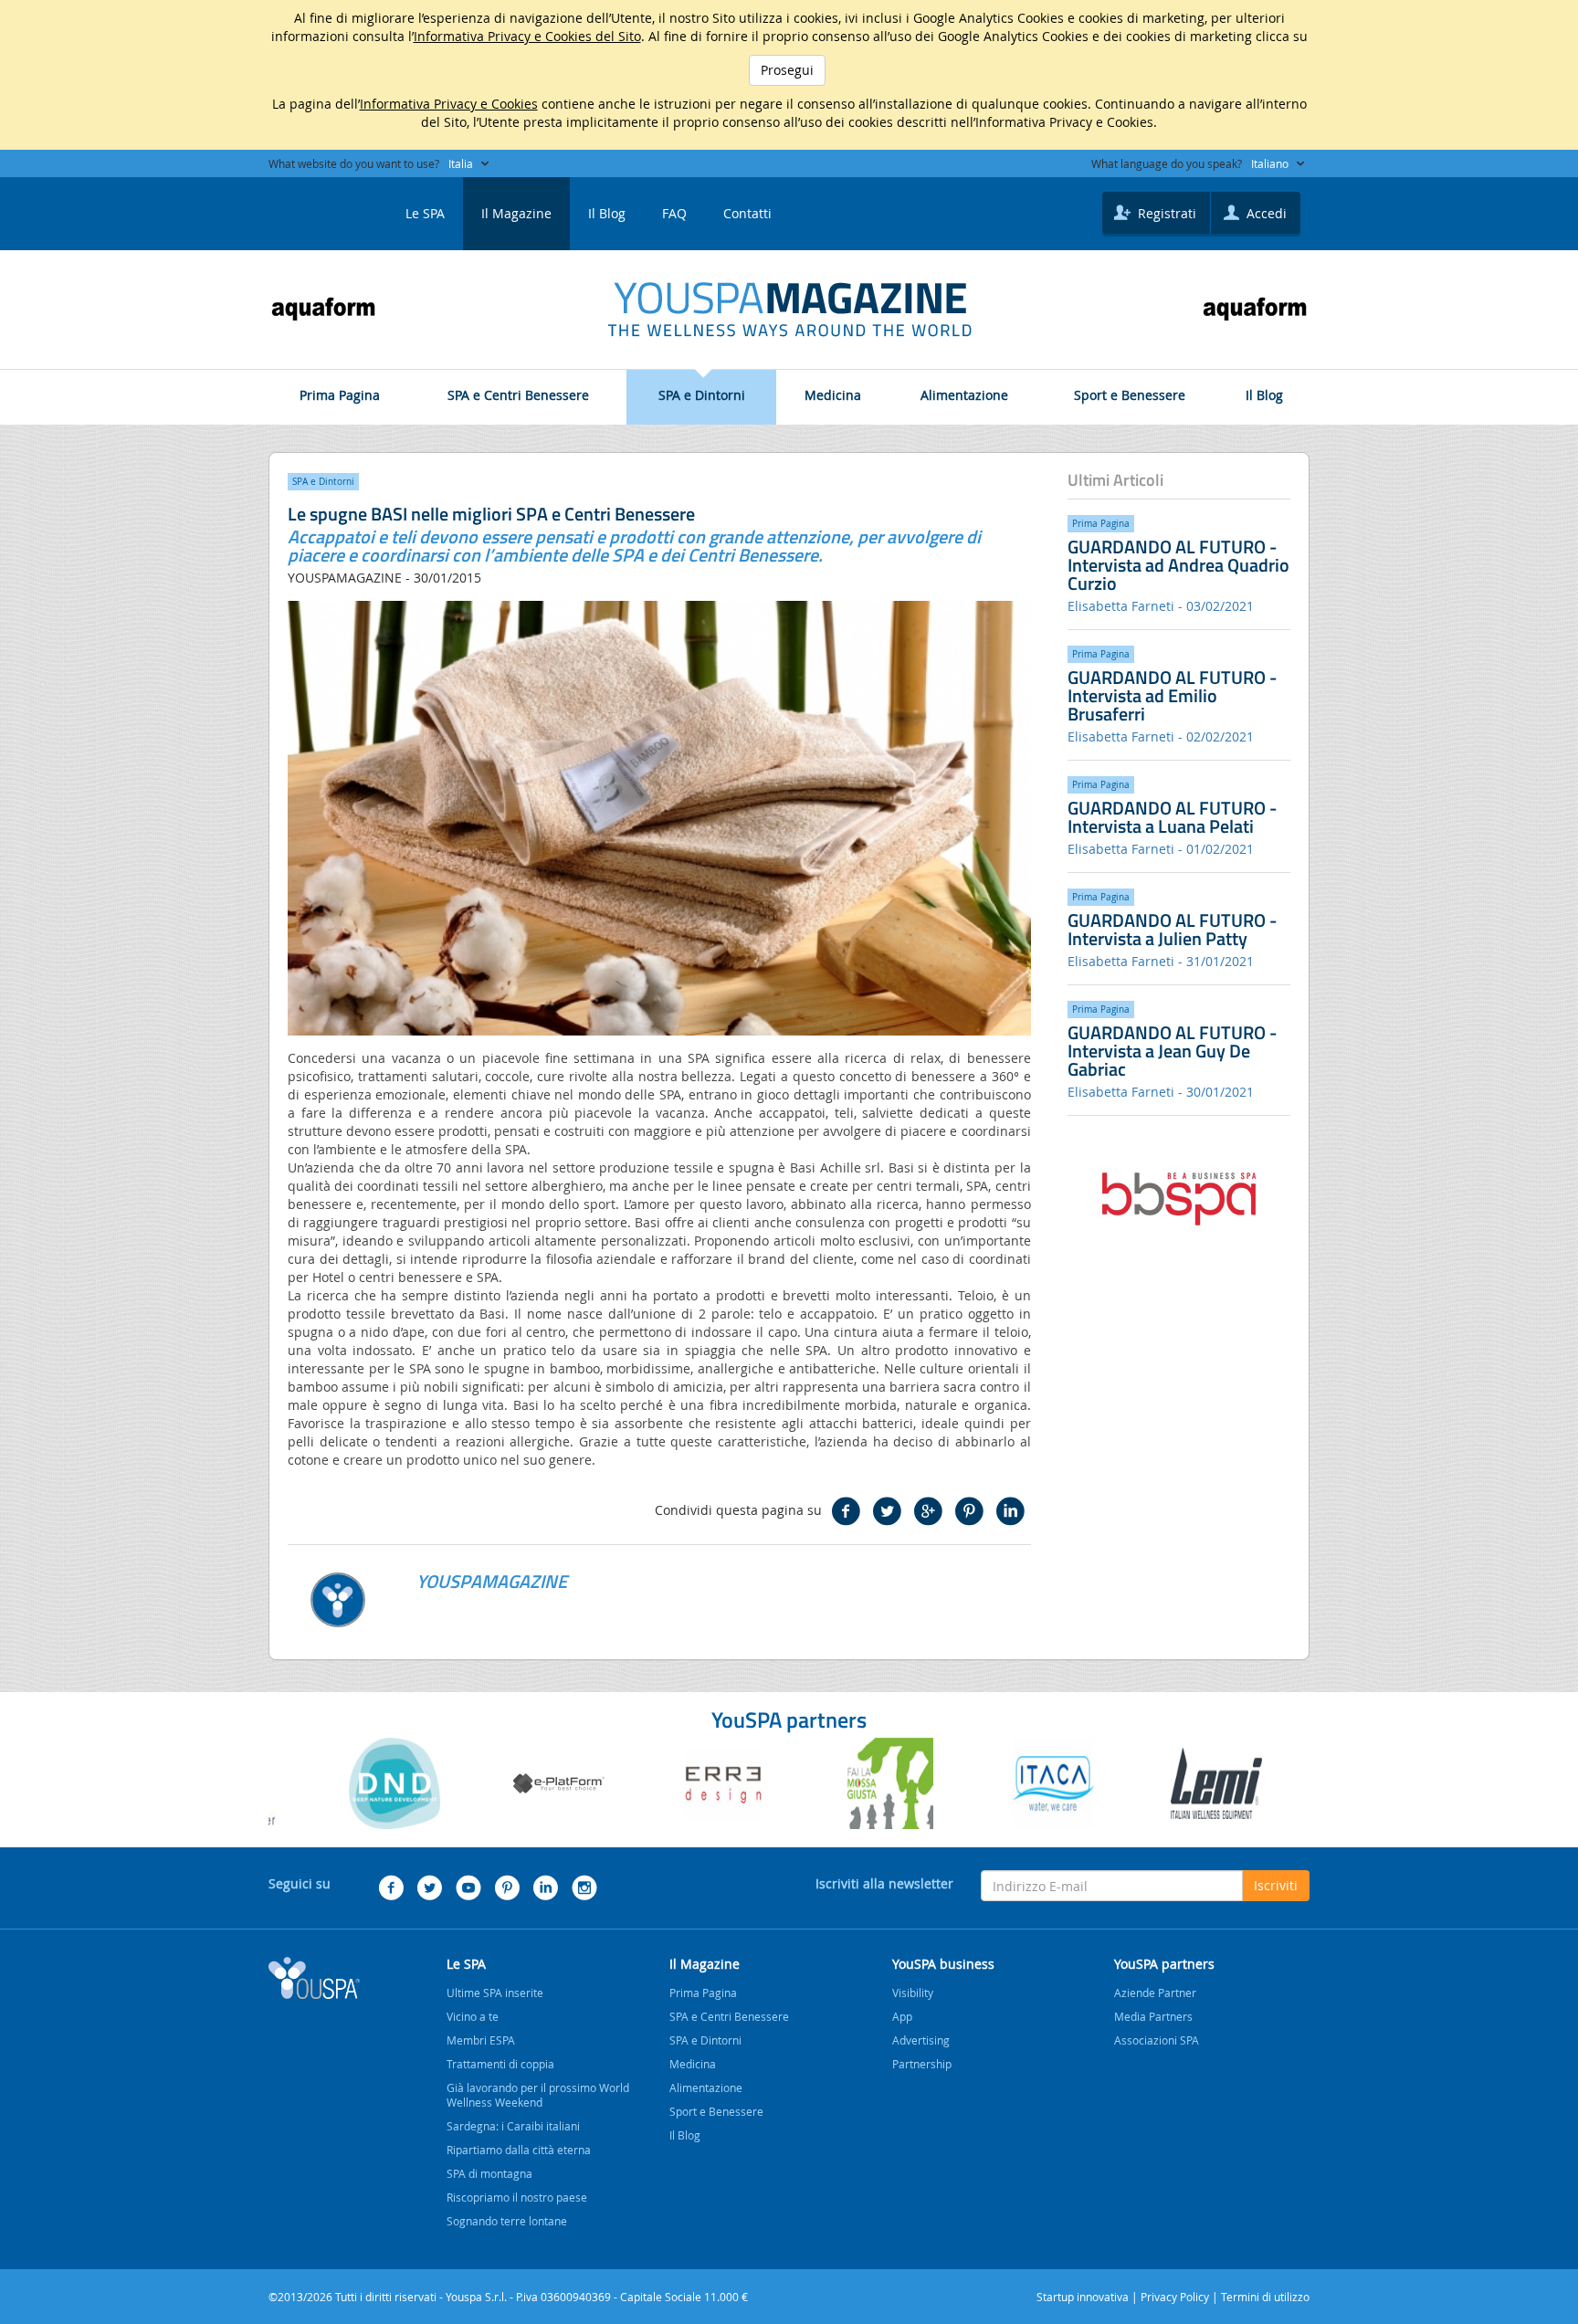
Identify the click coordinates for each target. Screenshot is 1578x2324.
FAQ (674, 213)
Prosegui (787, 70)
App (902, 2016)
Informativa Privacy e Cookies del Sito (527, 36)
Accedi (1265, 213)
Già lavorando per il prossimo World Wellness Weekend (538, 2095)
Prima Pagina (340, 395)
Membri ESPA (481, 2040)
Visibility (913, 1993)
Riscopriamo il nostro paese (517, 2197)
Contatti (747, 213)
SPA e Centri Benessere (518, 395)
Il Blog (607, 213)
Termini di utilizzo (1265, 2297)
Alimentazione (964, 395)
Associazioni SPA (1157, 2040)
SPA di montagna (489, 2173)
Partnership (922, 2064)
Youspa (314, 1978)
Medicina (833, 395)
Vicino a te (473, 2016)
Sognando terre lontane (507, 2221)
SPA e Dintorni (702, 395)
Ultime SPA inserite (495, 1993)
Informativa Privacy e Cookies (449, 104)
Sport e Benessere (1130, 395)
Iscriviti (1276, 1885)
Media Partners (1153, 2016)
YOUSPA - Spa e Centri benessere (314, 208)
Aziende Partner (1155, 1993)
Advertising (921, 2040)
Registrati (1165, 213)
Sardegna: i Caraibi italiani (513, 2126)
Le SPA (425, 213)
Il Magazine (516, 213)
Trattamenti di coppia (500, 2064)
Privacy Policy (1175, 2297)
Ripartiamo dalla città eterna (519, 2150)
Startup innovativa (1083, 2297)
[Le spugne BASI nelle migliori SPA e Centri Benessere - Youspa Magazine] (789, 310)
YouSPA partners (1164, 1964)
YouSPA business (943, 1964)
